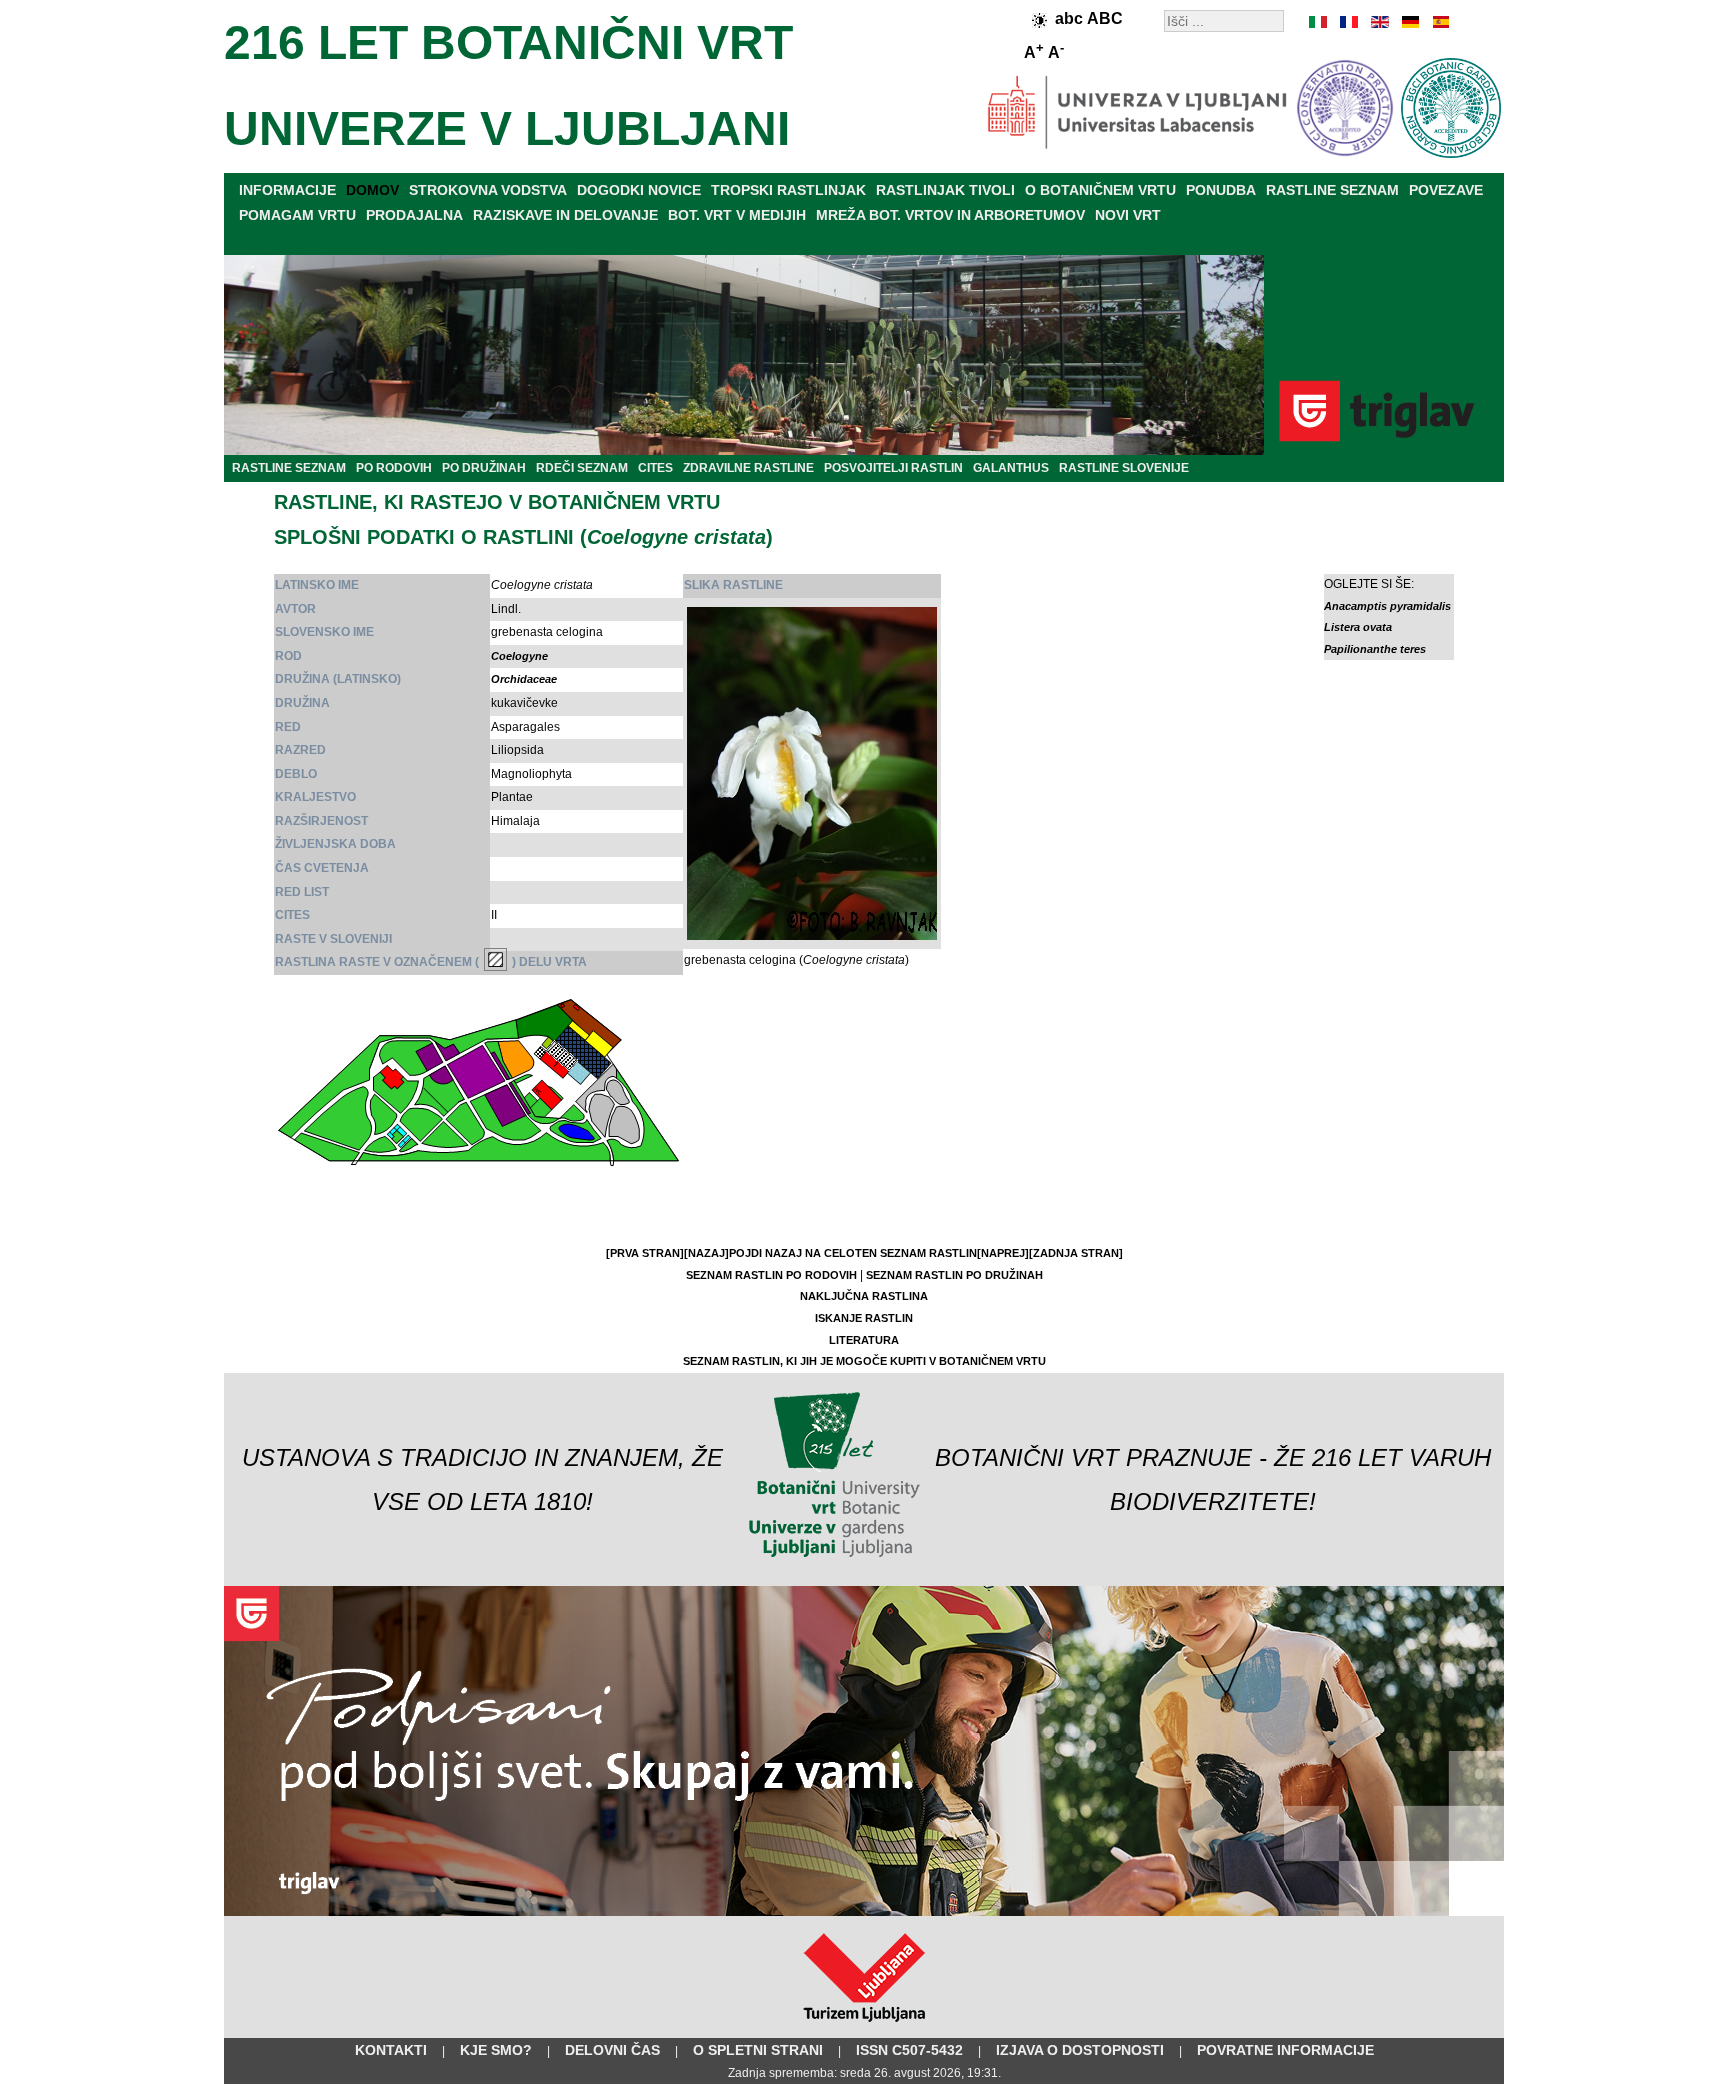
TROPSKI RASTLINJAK (788, 190)
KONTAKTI (391, 2050)
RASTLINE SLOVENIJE (1124, 468)
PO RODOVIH (394, 468)
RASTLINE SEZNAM (1332, 190)
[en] (1379, 22)
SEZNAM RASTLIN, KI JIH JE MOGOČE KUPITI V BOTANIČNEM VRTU (864, 1361)
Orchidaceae (524, 679)
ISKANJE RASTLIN (864, 1318)
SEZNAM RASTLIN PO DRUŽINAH (954, 1275)
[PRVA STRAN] (645, 1253)
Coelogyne (519, 656)
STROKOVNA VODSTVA (488, 190)
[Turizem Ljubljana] (864, 2026)
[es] (1439, 22)
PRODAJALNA (414, 215)
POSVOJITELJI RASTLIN (893, 468)
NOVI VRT (1128, 215)
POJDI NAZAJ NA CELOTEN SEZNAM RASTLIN (853, 1253)
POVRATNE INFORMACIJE (1285, 2050)
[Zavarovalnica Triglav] (864, 1912)
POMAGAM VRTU (297, 215)
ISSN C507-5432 (909, 2050)
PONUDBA (1221, 190)
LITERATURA (864, 1340)
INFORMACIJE (287, 190)
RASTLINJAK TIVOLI (945, 190)
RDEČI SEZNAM (582, 468)
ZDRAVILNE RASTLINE (748, 468)
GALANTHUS (1011, 468)
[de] (1409, 22)
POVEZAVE (1446, 190)
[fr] (1349, 22)
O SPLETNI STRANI (758, 2050)
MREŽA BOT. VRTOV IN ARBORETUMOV (950, 215)
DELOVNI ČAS (612, 2050)
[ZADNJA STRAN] (1076, 1253)
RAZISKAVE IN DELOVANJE (565, 215)
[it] (1319, 22)
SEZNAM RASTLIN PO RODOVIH (771, 1275)
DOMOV (372, 190)
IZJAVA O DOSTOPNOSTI (1080, 2050)
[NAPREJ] (1003, 1253)
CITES (655, 468)
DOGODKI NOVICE (639, 190)
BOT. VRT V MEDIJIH (737, 215)
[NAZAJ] (706, 1253)
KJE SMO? (496, 2050)
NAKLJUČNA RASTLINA (864, 1296)
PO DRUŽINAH (484, 468)
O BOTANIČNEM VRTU (1100, 190)
